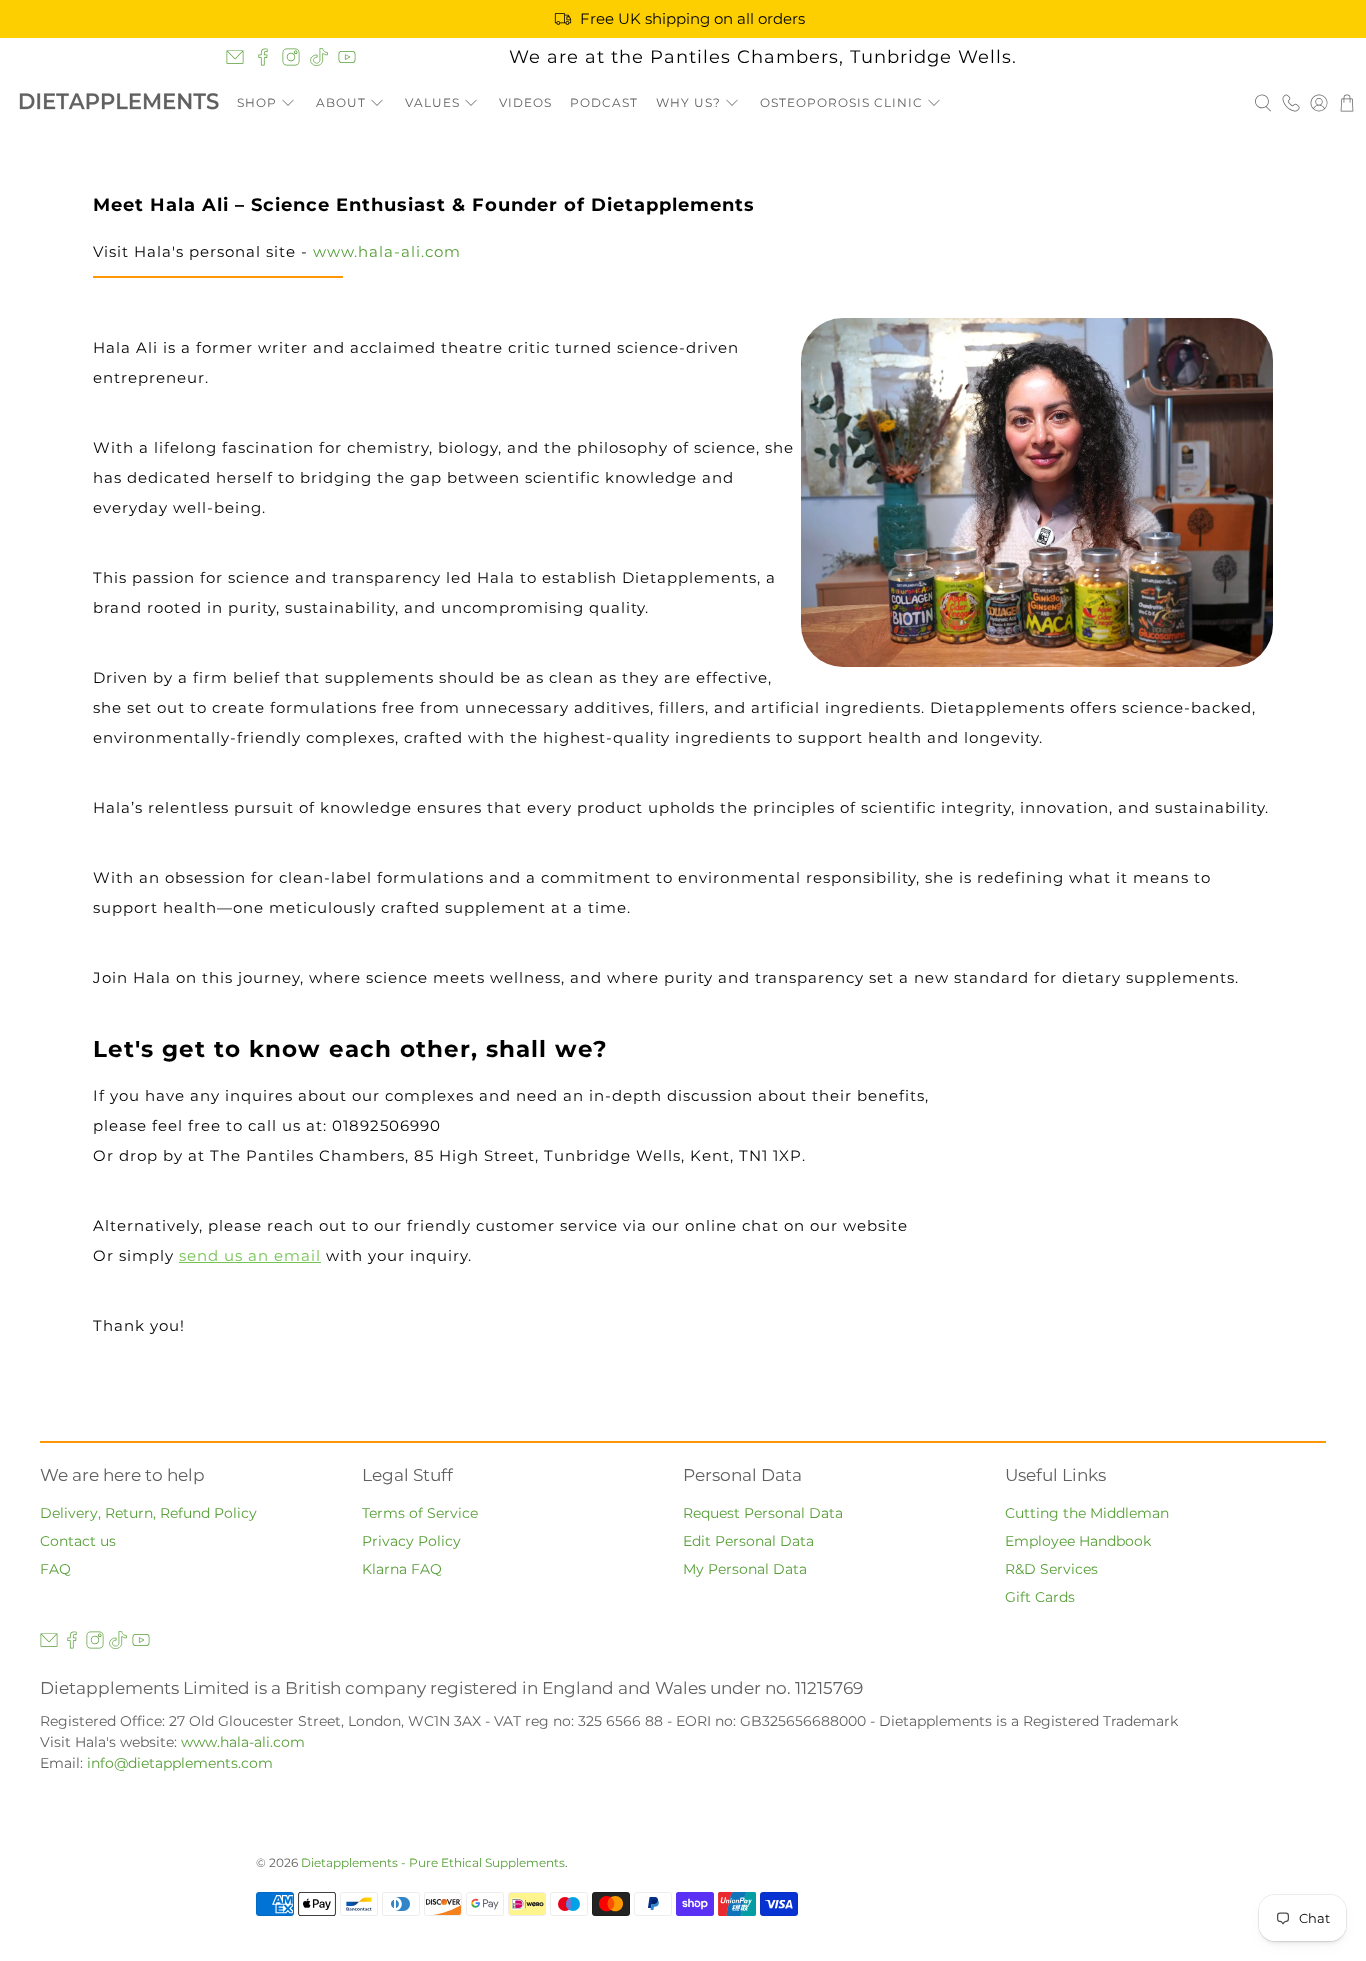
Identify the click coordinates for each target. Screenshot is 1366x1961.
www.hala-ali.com (387, 251)
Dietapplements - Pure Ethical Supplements (433, 1863)
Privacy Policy (411, 1541)
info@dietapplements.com (180, 1763)
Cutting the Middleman (1087, 1513)
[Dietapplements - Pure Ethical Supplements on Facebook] (263, 57)
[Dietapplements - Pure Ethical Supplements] (119, 103)
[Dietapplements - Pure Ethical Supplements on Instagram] (291, 57)
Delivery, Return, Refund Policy (148, 1513)
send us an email (250, 1255)
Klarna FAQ (402, 1569)
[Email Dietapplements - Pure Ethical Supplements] (235, 57)
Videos (525, 102)
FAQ (55, 1569)
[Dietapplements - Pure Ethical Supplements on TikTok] (319, 57)
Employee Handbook (1078, 1541)
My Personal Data (745, 1569)
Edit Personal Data (748, 1541)
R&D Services (1051, 1569)
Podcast (604, 102)
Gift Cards (1040, 1597)
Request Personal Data (763, 1513)
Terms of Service (420, 1513)
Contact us (78, 1541)
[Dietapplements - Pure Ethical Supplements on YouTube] (347, 57)
